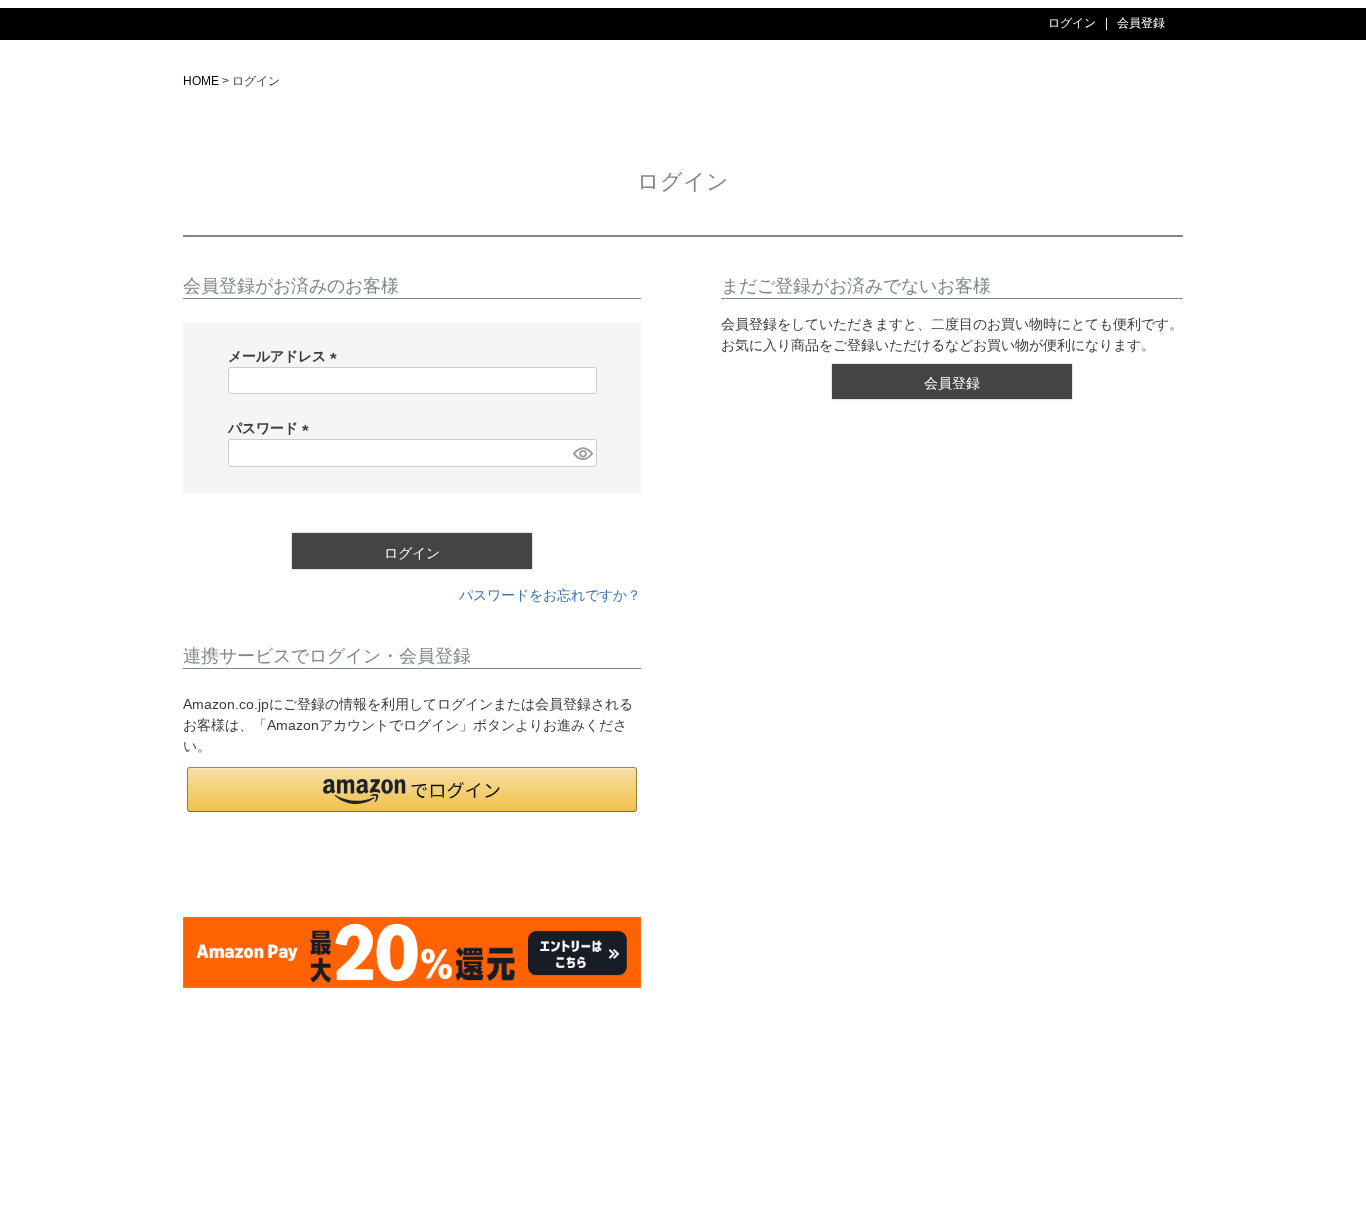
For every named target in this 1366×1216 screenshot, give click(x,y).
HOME (201, 81)
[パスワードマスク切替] (582, 453)
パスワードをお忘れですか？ (550, 595)
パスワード (272, 428)
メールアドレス (286, 356)
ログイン (1072, 23)
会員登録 (1141, 23)
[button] (412, 789)
